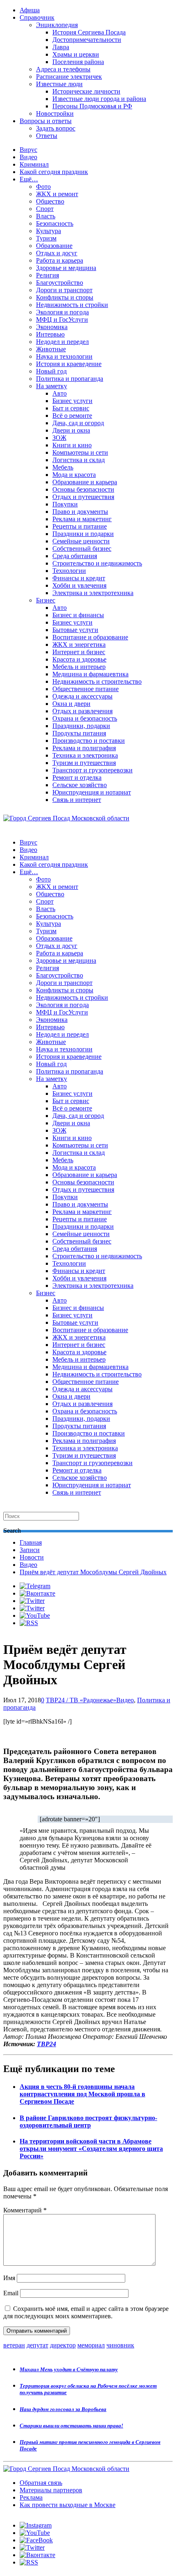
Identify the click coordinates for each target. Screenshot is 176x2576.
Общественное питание (86, 689)
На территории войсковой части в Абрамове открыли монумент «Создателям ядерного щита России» (91, 2149)
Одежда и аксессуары (82, 696)
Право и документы (80, 512)
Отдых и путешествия (83, 497)
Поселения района (78, 62)
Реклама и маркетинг (82, 519)
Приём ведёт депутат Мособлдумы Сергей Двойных (93, 1572)
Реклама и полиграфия (84, 748)
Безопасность (55, 223)
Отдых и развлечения (82, 711)
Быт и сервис (71, 408)
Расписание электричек (69, 77)
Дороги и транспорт (64, 290)
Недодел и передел (62, 342)
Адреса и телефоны (63, 69)
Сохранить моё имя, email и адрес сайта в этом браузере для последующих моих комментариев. (86, 2312)
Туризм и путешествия (84, 763)
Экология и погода (62, 312)
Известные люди (59, 84)
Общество (50, 201)
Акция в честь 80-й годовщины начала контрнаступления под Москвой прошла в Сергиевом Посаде (82, 2094)
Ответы (47, 136)
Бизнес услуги (72, 401)
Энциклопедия (57, 25)
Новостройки (55, 113)
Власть (46, 216)
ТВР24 (46, 2044)
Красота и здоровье (79, 659)
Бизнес (46, 600)
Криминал (34, 164)
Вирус (28, 150)
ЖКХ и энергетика (79, 645)
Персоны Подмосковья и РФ (92, 106)
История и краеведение (69, 364)
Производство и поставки (89, 741)
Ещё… (29, 179)
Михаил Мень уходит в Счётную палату (69, 2369)
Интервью (50, 334)
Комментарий (25, 2210)
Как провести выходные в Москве (68, 2505)
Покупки (65, 504)
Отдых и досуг (57, 253)
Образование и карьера (85, 482)
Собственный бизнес (82, 548)
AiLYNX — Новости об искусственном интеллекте (109, 2531)
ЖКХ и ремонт (57, 194)
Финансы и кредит (79, 578)
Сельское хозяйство (80, 785)
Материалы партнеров (51, 2490)
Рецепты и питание (80, 526)
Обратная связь (41, 2483)
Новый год (51, 371)
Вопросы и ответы (46, 121)
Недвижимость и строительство (97, 681)
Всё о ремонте (72, 416)
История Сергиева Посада (89, 32)
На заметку (52, 386)
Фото (43, 187)
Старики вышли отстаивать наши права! (71, 2426)
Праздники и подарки (83, 534)
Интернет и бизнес (79, 652)
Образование (54, 246)
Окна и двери (71, 704)
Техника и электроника (85, 755)
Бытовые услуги (75, 630)
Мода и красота (74, 475)
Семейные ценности (81, 541)
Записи (30, 1550)
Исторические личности (86, 91)
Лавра (61, 47)
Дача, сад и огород (78, 423)
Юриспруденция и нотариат (92, 792)
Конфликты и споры (65, 297)
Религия (47, 275)
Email (11, 2293)
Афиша (30, 10)
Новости (32, 1557)
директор (63, 2345)
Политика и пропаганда (70, 379)
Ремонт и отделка (77, 777)
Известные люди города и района (99, 99)
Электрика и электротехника (93, 593)
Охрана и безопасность (85, 718)
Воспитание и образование (90, 637)
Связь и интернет (77, 800)
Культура (49, 231)
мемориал (91, 2345)
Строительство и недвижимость (97, 563)
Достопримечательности (87, 40)
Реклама (31, 2497)
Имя (9, 2278)
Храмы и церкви (76, 54)
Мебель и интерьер (79, 667)
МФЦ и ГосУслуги (62, 319)
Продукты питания (79, 733)
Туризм (46, 238)
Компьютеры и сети (80, 452)
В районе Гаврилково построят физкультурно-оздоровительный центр (88, 2121)
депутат (37, 2345)
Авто (60, 393)
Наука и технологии (64, 356)
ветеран (14, 2345)
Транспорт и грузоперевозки (93, 770)
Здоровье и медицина (66, 268)
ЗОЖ (59, 438)
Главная (31, 1542)
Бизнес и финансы (78, 615)
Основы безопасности (83, 489)
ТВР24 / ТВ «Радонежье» (81, 1700)
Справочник (37, 17)
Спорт (45, 209)
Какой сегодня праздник (54, 172)
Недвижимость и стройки (72, 305)
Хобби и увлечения (79, 585)
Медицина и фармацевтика (90, 674)
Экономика (52, 327)
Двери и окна (71, 430)
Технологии (69, 571)
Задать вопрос (56, 128)
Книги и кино (72, 445)
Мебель (63, 467)
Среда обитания (75, 556)
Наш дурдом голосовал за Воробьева (63, 2409)
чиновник (120, 2345)
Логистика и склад (79, 460)
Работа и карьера (60, 260)
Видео (28, 157)
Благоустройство (60, 283)
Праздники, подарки (81, 726)
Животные (51, 349)
